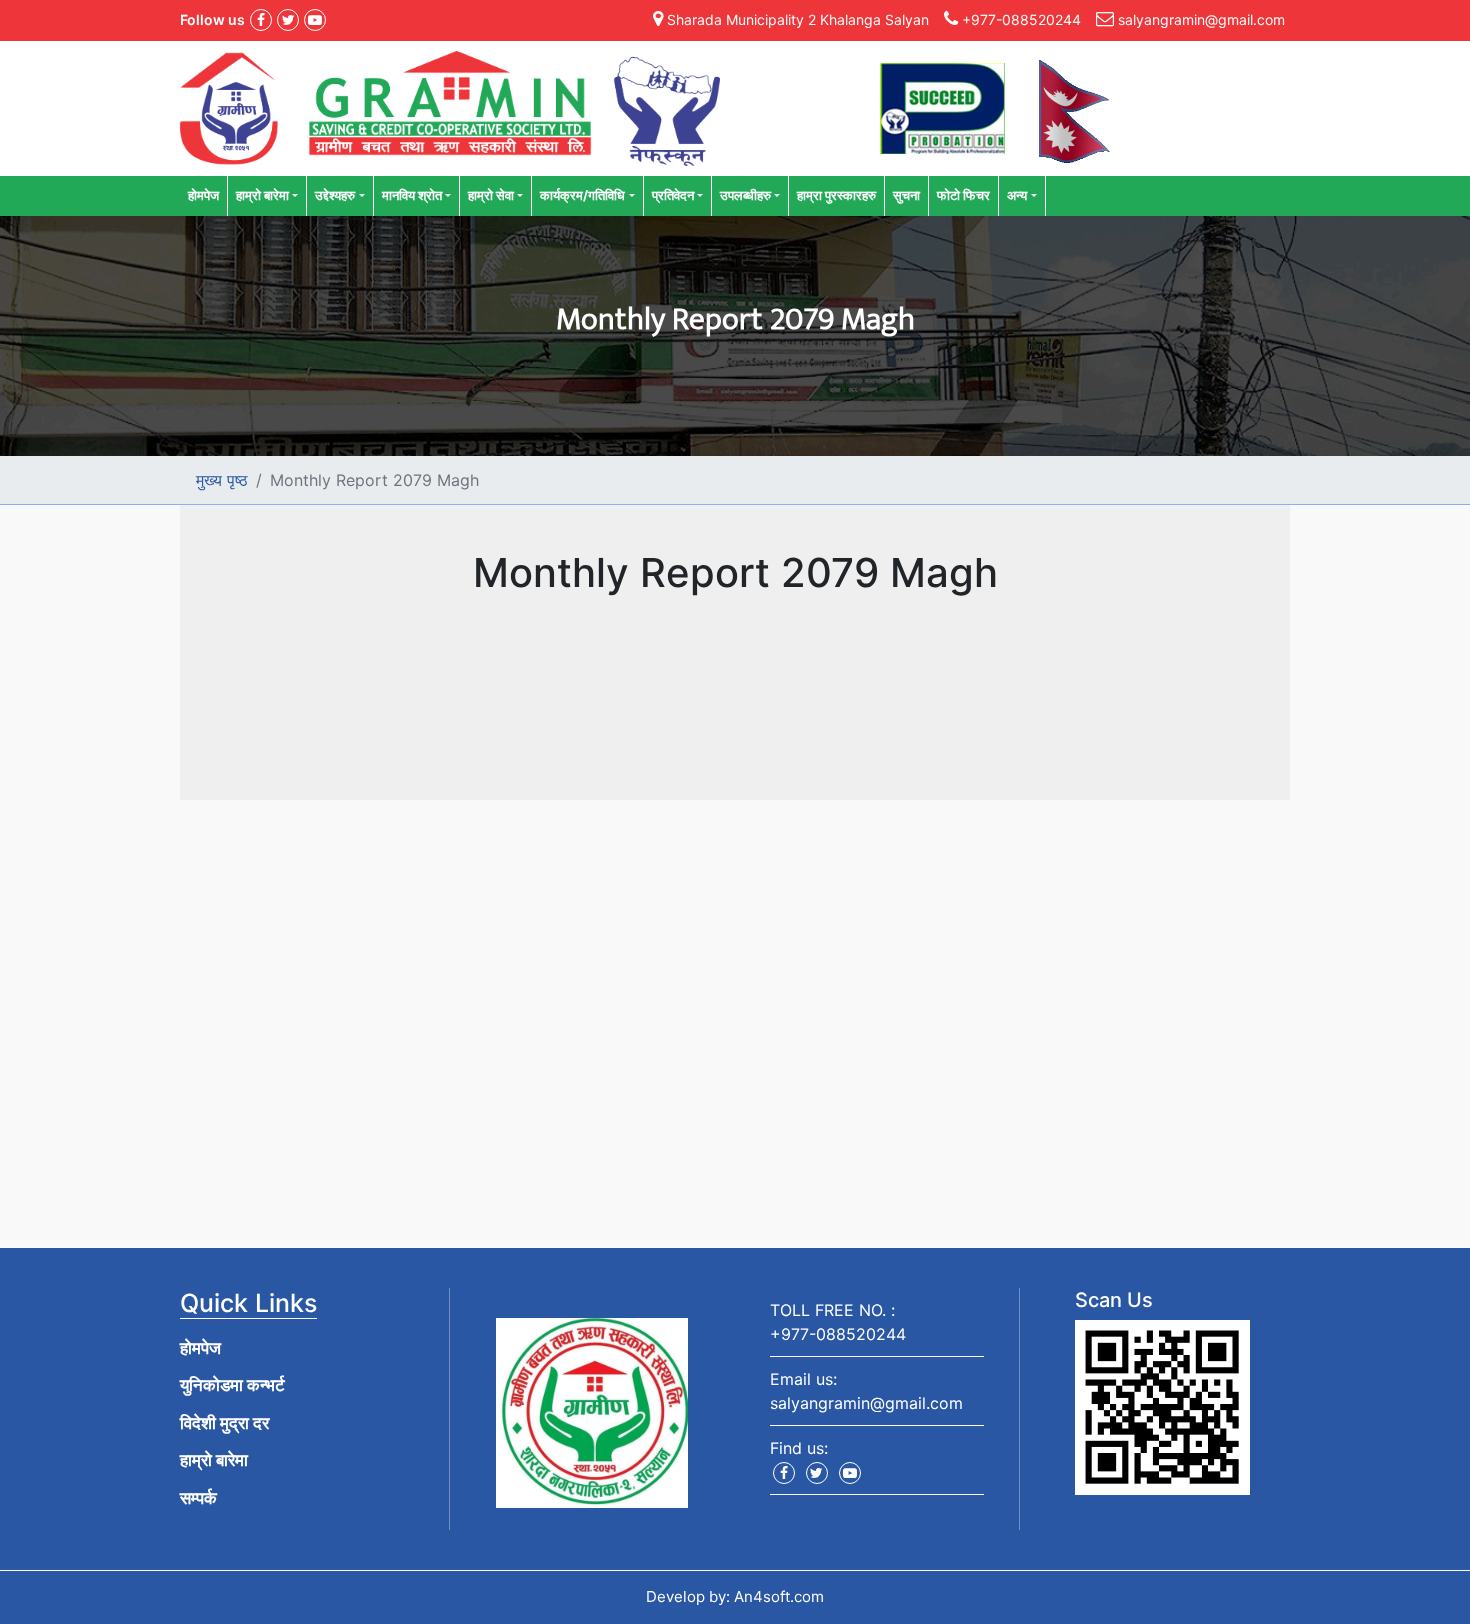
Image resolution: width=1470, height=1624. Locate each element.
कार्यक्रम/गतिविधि (582, 195)
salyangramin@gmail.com (866, 1403)
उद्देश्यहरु (335, 195)
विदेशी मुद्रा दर (224, 1423)
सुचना (906, 195)
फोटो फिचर (963, 195)
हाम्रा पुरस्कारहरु (836, 195)
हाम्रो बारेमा (262, 195)
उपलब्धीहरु (745, 195)
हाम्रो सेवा (491, 195)
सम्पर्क (198, 1498)
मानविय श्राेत (412, 195)
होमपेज (203, 195)
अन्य (1017, 195)
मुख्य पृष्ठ (222, 480)
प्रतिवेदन (673, 195)
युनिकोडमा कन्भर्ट (232, 1385)
